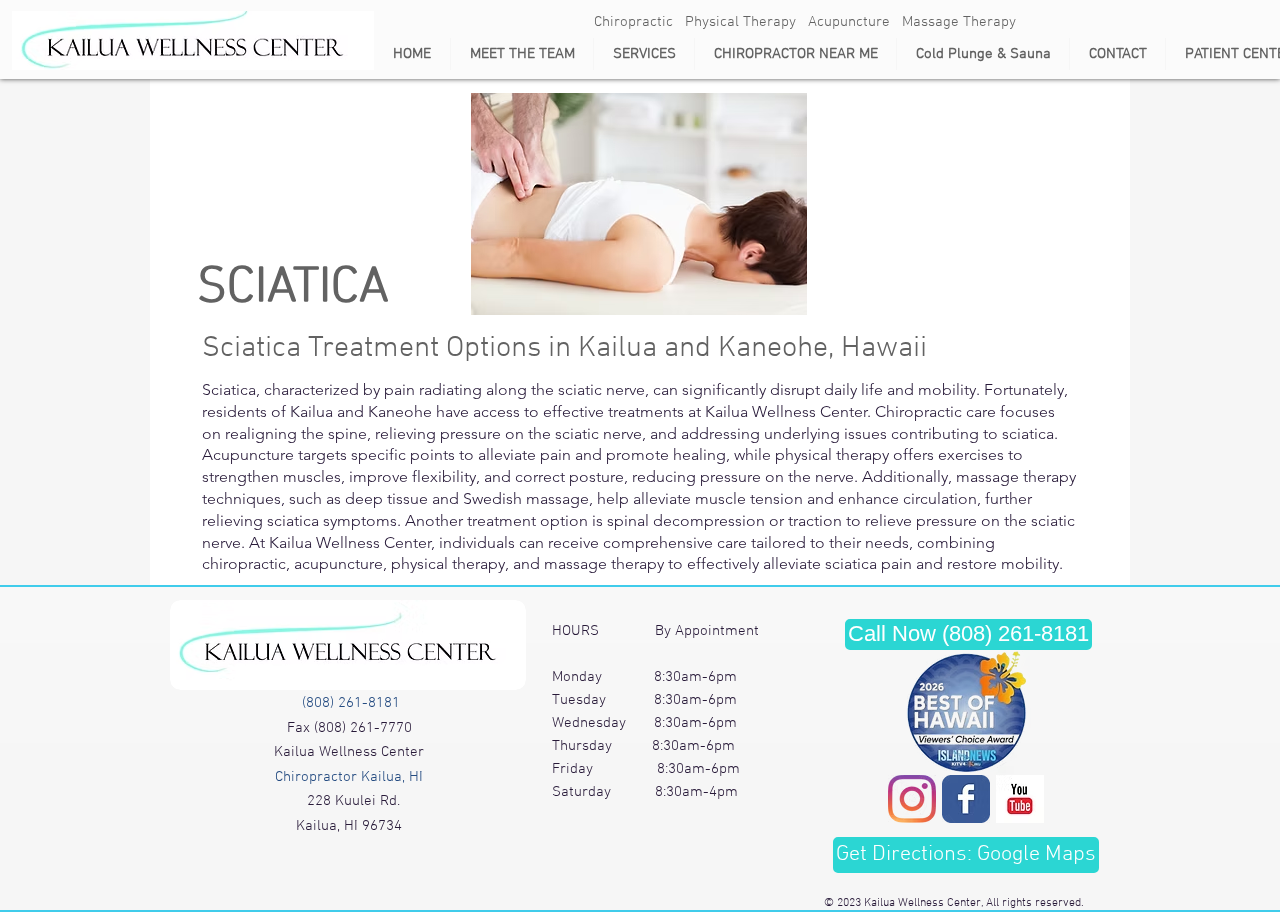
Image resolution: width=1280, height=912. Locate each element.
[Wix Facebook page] (966, 799)
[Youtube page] (1020, 799)
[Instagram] (912, 799)
